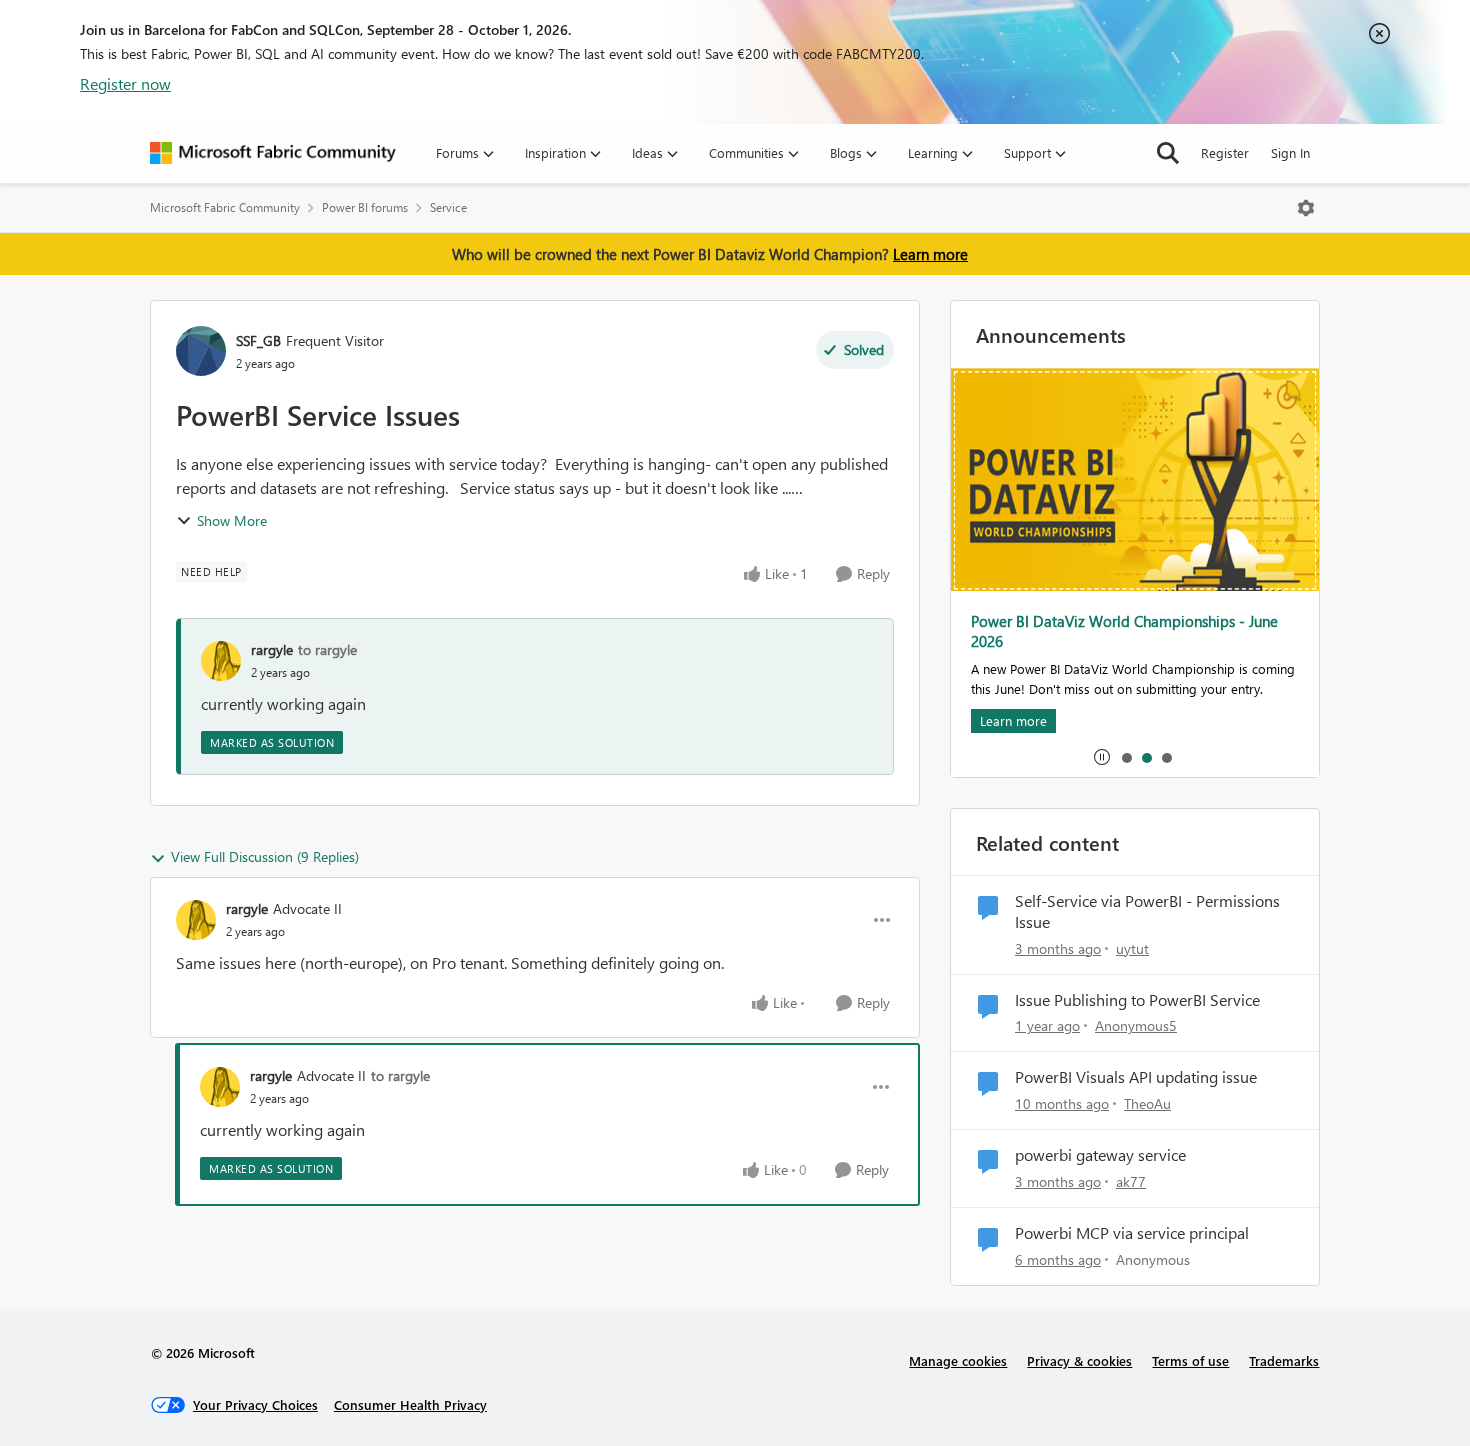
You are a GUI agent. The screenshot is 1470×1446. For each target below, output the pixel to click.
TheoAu (1147, 1103)
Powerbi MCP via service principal (1132, 1233)
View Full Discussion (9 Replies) (265, 856)
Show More (232, 520)
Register (1225, 152)
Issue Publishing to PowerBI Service (1137, 1000)
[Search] (1168, 153)
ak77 (1131, 1181)
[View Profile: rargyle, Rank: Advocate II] (196, 920)
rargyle (272, 649)
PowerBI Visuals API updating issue (1136, 1077)
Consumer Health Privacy (410, 1404)
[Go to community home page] (273, 153)
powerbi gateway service (1100, 1155)
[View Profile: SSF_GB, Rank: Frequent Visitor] (201, 351)
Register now (125, 83)
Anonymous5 (1136, 1025)
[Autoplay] (1102, 757)
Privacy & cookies (1079, 1360)
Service (448, 207)
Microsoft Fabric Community (225, 207)
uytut (1132, 948)
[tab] (1126, 757)
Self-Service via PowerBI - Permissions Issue (1147, 911)
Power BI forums (365, 207)
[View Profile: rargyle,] (221, 661)
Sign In (1290, 152)
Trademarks (1284, 1360)
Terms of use (1190, 1360)
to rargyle (327, 649)
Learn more (930, 254)
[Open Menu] (1306, 208)
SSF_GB (258, 340)
